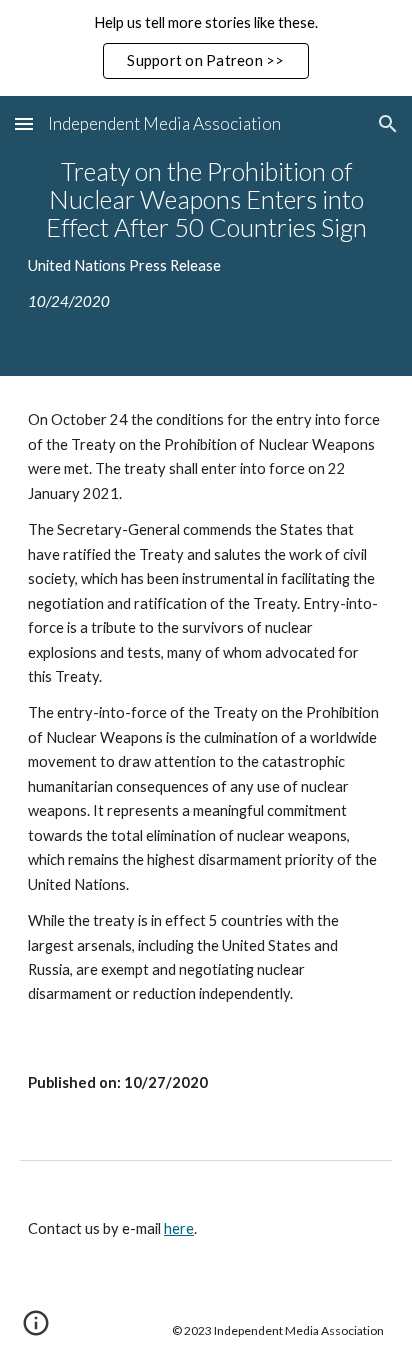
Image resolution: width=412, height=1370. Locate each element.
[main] (206, 236)
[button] (24, 123)
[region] (206, 48)
